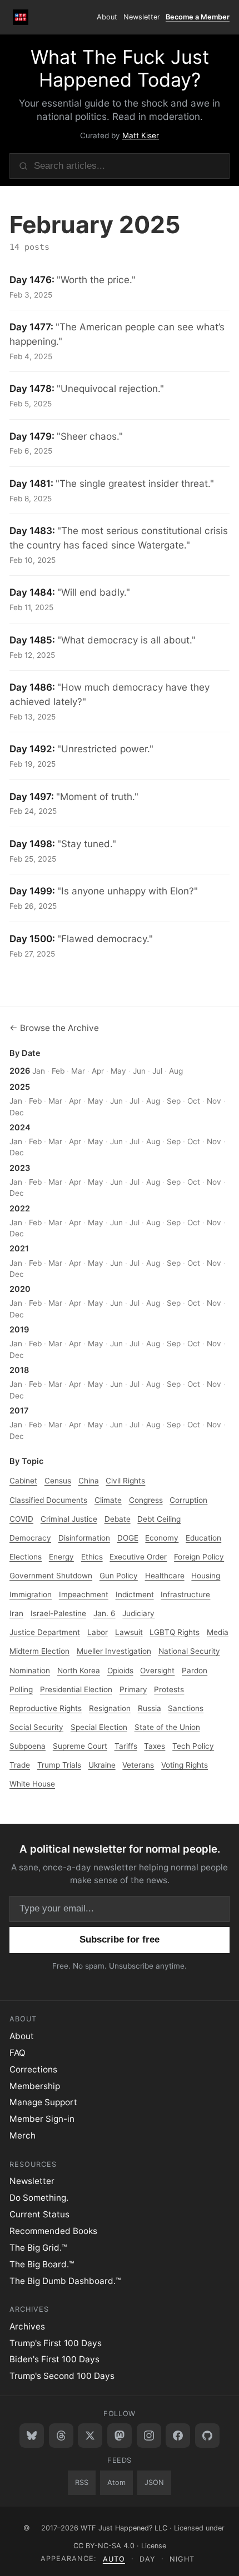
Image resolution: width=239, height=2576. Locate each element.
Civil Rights (125, 1481)
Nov (214, 1101)
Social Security (36, 1727)
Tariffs (126, 1746)
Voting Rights (185, 1765)
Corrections (33, 2069)
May (118, 1071)
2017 (19, 1411)
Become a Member (198, 17)
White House (32, 1784)
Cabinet (23, 1481)
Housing (206, 1576)
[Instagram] (149, 2436)
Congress (146, 1500)
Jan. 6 (104, 1613)
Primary (133, 1689)
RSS (82, 2482)
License (154, 2546)
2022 (20, 1209)
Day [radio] (148, 2559)
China (89, 1481)
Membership (35, 2086)
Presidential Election (76, 1689)
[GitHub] (207, 2436)
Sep (174, 1101)
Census (58, 1481)
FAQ (18, 2053)
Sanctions (186, 1708)
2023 (20, 1168)
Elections (26, 1557)
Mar (78, 1071)
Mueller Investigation (114, 1651)
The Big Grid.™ (38, 2248)
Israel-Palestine (58, 1613)
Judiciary (138, 1613)
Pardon (195, 1671)
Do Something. (39, 2198)
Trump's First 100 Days (56, 2343)
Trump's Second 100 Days (62, 2376)
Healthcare (165, 1576)
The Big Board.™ (42, 2264)
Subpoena (28, 1746)
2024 (20, 1128)
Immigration (31, 1594)
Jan (39, 1071)
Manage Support (43, 2102)
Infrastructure (185, 1594)
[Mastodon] (120, 2436)
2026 (20, 1071)
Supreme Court (80, 1746)
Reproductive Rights (46, 1708)
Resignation (110, 1708)
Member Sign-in (42, 2119)
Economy (162, 1538)
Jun (139, 1071)
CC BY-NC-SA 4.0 (104, 2546)
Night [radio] (182, 2559)
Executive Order (138, 1557)
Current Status (39, 2214)
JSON (154, 2482)
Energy (61, 1557)
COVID (21, 1519)
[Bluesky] (32, 2436)
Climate (108, 1500)
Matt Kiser (141, 135)
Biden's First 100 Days (54, 2359)
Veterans (138, 1765)
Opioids (120, 1671)
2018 (19, 1370)
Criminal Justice (69, 1519)
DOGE (128, 1538)
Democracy (30, 1538)
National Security (189, 1651)
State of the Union (167, 1727)
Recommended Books (53, 2231)
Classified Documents (48, 1500)
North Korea (79, 1671)
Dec (17, 1113)
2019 (19, 1330)
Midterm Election (39, 1651)
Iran (16, 1613)
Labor (98, 1632)
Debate (118, 1519)
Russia (150, 1708)
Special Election (99, 1727)
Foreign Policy (199, 1557)
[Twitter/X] (90, 2436)
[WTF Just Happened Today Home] (21, 17)
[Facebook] (178, 2436)
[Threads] (61, 2436)
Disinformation (84, 1538)
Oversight (157, 1671)
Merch (23, 2135)
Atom (116, 2482)
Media (218, 1632)
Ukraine (102, 1765)
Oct (194, 1101)
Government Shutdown (51, 1576)
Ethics (92, 1557)
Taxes (155, 1746)
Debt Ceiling (159, 1519)
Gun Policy (119, 1576)
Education (203, 1538)
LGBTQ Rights (175, 1632)
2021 (19, 1249)
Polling (21, 1689)
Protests (169, 1689)
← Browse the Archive (54, 1028)
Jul (157, 1071)
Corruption (188, 1500)
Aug (176, 1071)
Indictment (135, 1594)
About (107, 17)
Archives (27, 2326)
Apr (98, 1071)
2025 (20, 1087)
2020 (20, 1289)
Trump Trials (59, 1765)
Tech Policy (193, 1746)
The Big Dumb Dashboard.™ (65, 2281)
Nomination (30, 1671)
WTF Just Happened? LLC (124, 2528)
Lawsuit (129, 1632)
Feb (58, 1071)
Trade (20, 1765)
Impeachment (84, 1594)
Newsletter (142, 17)
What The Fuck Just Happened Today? (120, 68)
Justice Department (45, 1632)
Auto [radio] (114, 2559)
